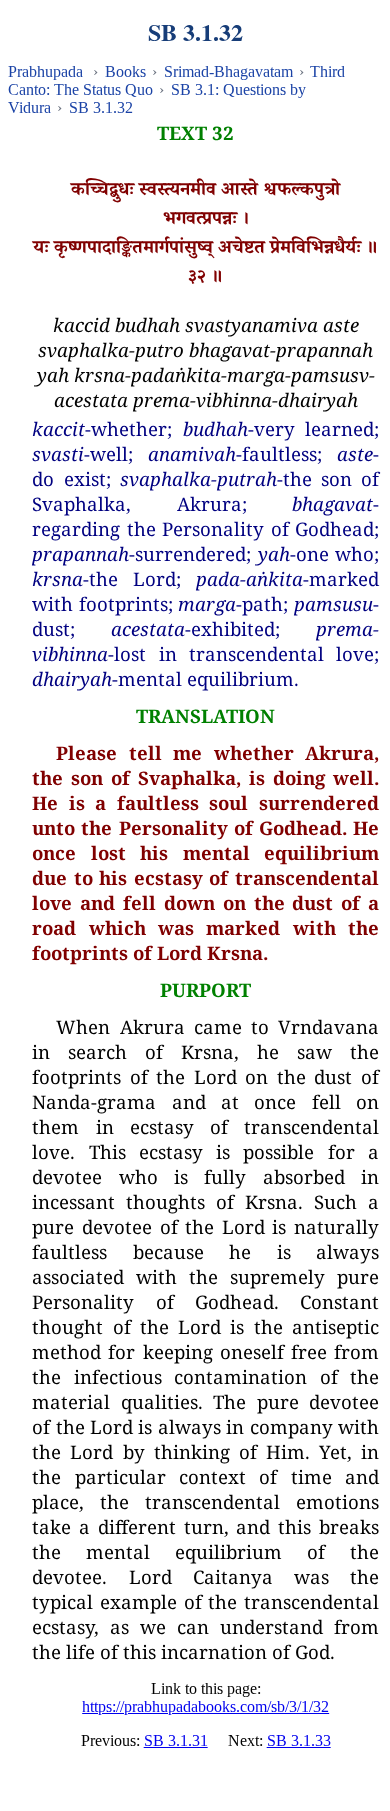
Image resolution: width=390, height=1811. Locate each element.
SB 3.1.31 (176, 1740)
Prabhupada (45, 71)
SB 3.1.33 (299, 1740)
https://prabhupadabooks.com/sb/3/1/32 (205, 1706)
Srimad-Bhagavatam (228, 71)
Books (125, 71)
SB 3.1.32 (101, 107)
